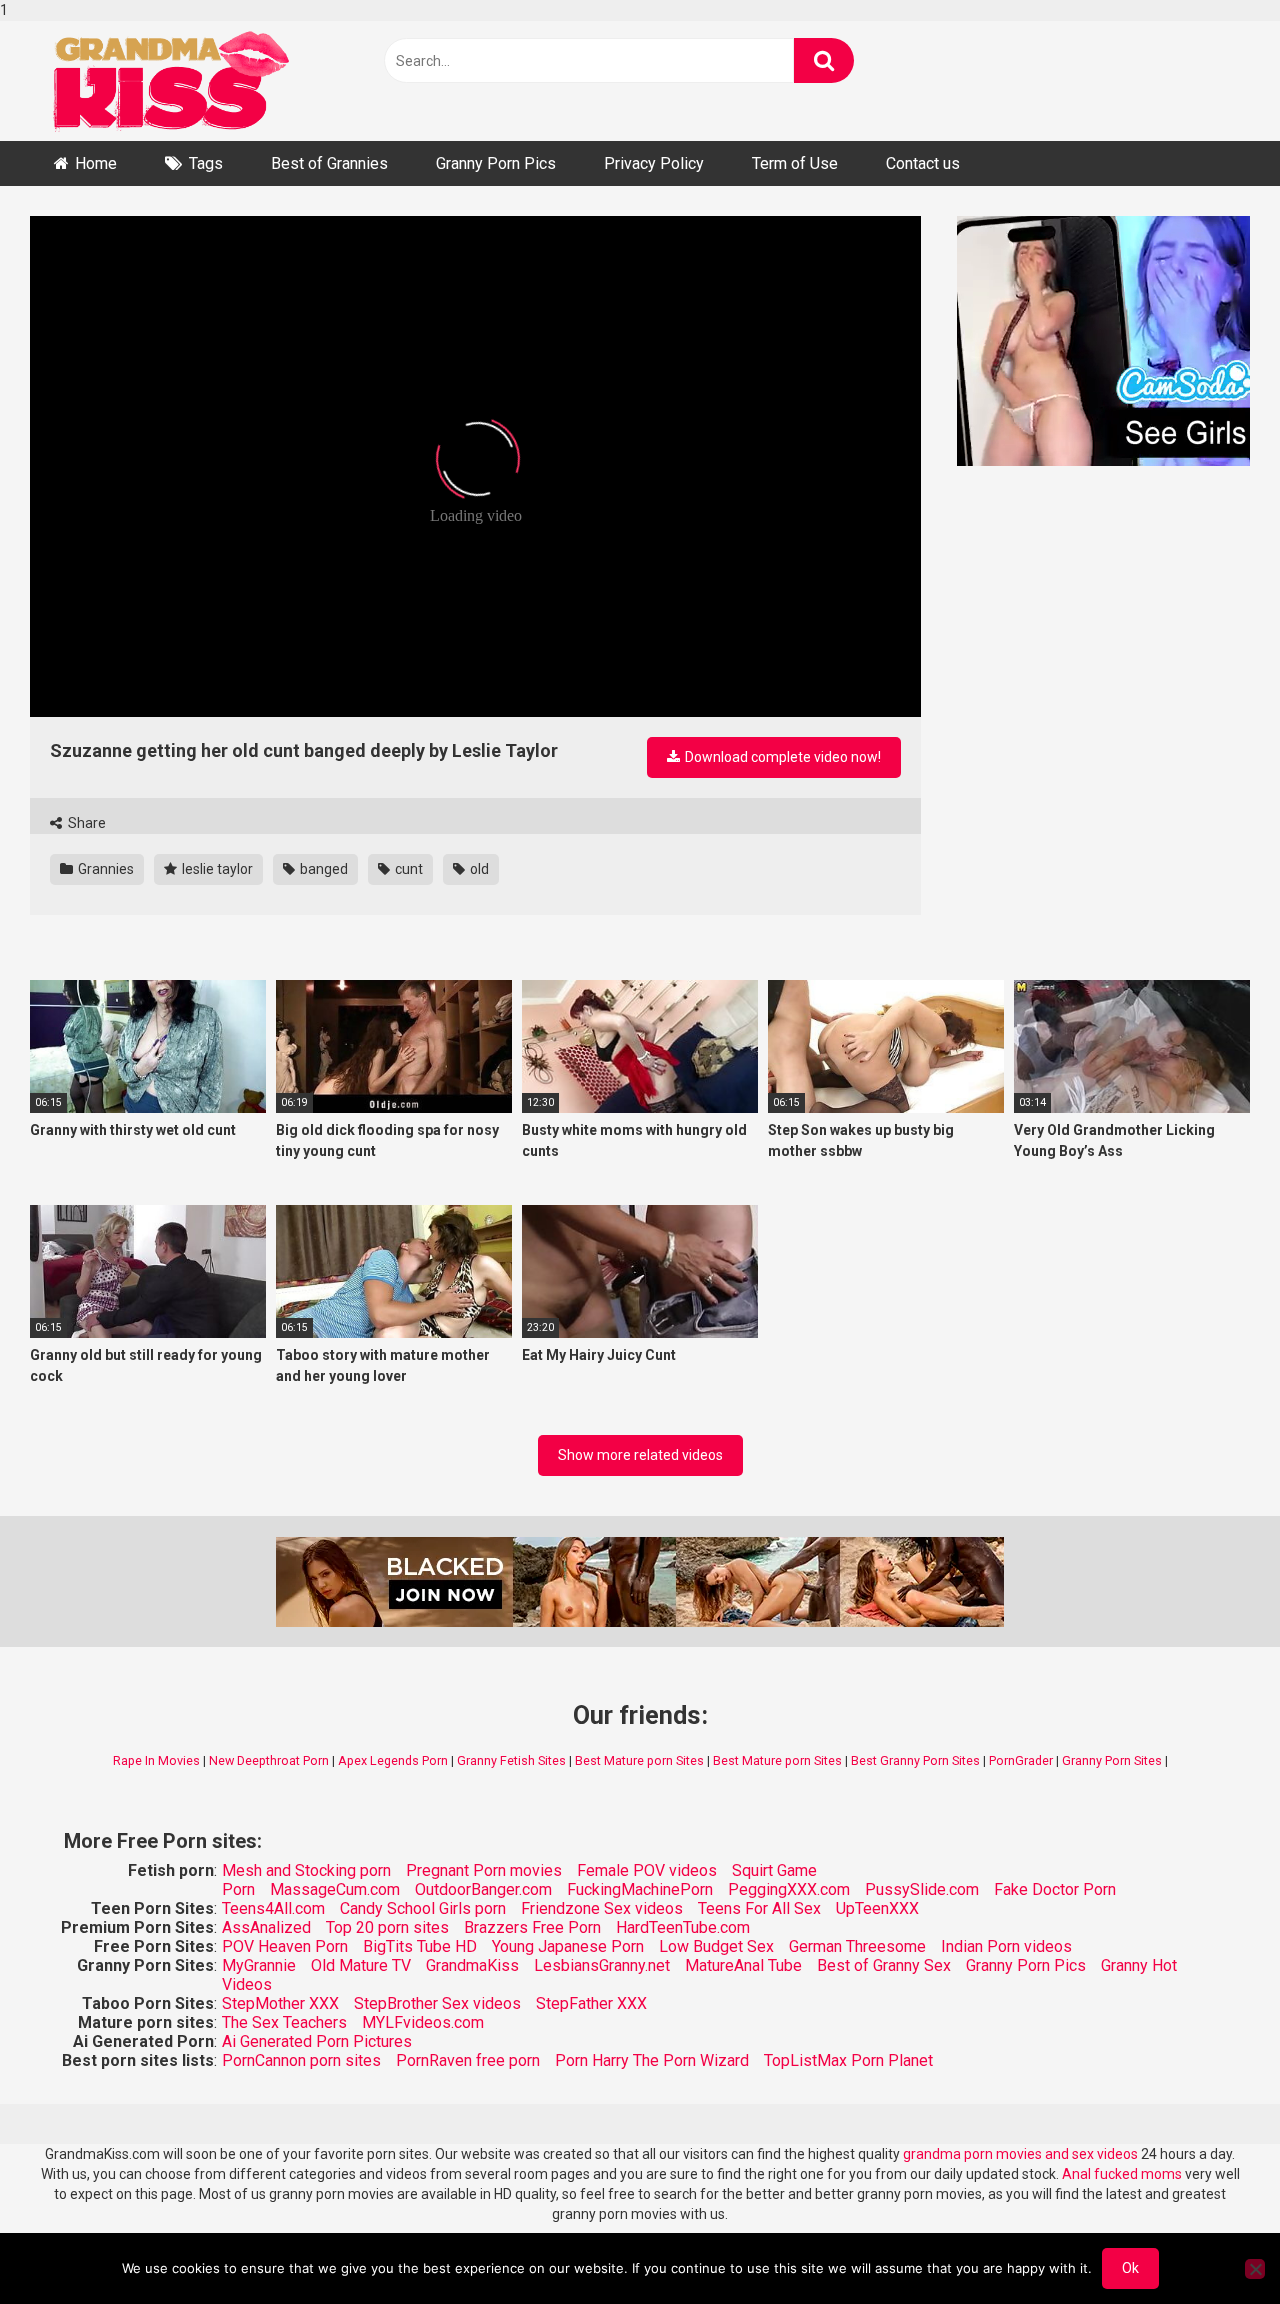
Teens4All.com (273, 1908)
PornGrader (1021, 1760)
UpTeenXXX (877, 1908)
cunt (407, 869)
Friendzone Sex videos (602, 1908)
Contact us (923, 163)
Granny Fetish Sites (511, 1760)
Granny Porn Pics (496, 163)
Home (96, 163)
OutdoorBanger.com (483, 1889)
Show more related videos (640, 1455)
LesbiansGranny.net (602, 1965)
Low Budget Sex (716, 1946)
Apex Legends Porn (393, 1760)
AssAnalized (266, 1927)
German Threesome (857, 1946)
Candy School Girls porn (423, 1908)
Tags (206, 163)
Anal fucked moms (1123, 2174)
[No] (1255, 2269)
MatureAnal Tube (743, 1965)
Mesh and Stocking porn (306, 1870)
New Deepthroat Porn (269, 1760)
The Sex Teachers (284, 2022)
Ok (1130, 2268)
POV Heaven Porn (285, 1946)
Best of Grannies (329, 163)
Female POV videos (647, 1870)
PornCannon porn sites (301, 2060)
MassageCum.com (335, 1889)
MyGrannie (259, 1965)
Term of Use (795, 163)
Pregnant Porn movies (484, 1870)
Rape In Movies (156, 1760)
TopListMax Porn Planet (848, 2060)
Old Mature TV (361, 1965)
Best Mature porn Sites (639, 1760)
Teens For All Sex (759, 1908)
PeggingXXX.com (789, 1889)
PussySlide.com (922, 1889)
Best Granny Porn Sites (915, 1760)
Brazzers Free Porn (532, 1927)
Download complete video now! (781, 757)
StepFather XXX (591, 2003)
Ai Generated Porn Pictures (317, 2041)
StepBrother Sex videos (437, 2003)
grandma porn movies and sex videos (1020, 2154)
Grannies (104, 869)
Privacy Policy (654, 163)
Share (85, 823)
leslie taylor (216, 869)
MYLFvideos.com (423, 2022)
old (478, 869)
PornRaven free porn (468, 2060)
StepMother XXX (280, 2003)
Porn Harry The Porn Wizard (652, 2060)
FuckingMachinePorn (640, 1889)
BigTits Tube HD (420, 1946)
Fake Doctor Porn (1055, 1889)
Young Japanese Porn (568, 1946)
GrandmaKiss (472, 1965)
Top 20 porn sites (387, 1927)
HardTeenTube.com (683, 1927)
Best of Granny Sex (884, 1965)
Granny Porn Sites (1112, 1760)
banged (322, 869)
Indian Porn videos (1006, 1946)
